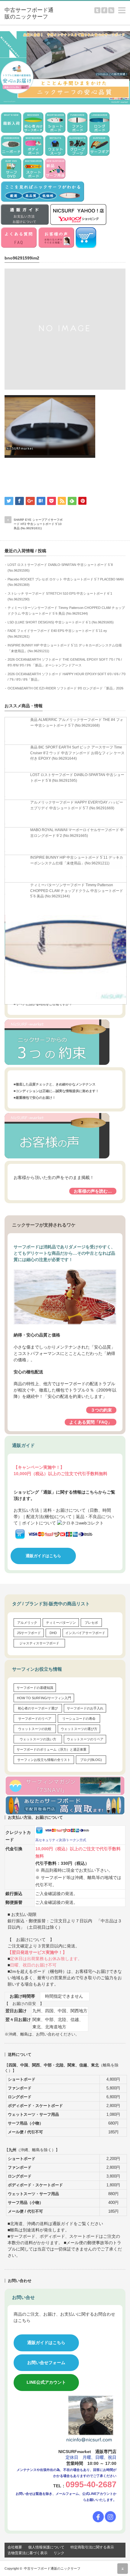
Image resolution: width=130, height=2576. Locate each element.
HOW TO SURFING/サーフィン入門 (44, 1698)
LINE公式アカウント (46, 2382)
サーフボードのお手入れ (85, 1708)
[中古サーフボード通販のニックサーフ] (31, 13)
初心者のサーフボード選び (38, 1708)
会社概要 (15, 2547)
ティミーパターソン (61, 1623)
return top (123, 2569)
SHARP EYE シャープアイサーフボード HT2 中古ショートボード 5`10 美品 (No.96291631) (38, 524)
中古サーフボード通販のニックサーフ (52, 2568)
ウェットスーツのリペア (85, 1739)
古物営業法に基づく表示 (28, 2553)
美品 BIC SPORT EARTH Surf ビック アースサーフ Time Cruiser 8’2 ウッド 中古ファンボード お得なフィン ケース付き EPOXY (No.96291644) (77, 753)
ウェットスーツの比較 (35, 1729)
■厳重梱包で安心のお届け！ (35, 1098)
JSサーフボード (29, 1633)
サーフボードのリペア (35, 1719)
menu (127, 7)
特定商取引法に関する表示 (92, 2547)
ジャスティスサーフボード (39, 1643)
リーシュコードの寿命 (79, 1719)
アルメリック (27, 1623)
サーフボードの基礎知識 (35, 1688)
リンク (59, 2553)
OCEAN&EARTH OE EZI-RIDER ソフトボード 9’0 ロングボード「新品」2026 (65, 688)
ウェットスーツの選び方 (79, 1729)
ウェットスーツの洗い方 (38, 1739)
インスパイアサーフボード (85, 1633)
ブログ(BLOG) (91, 1760)
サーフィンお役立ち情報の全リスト (44, 1760)
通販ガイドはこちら (43, 1556)
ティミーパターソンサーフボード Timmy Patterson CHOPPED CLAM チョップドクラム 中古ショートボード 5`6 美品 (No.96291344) (77, 891)
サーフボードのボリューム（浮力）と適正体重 (52, 1749)
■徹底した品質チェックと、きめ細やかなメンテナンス (55, 1084)
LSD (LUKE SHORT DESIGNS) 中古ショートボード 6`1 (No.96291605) (61, 622)
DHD (53, 1633)
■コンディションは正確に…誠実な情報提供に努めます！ (56, 1091)
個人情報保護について (46, 2547)
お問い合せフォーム (46, 2363)
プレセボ (91, 1623)
